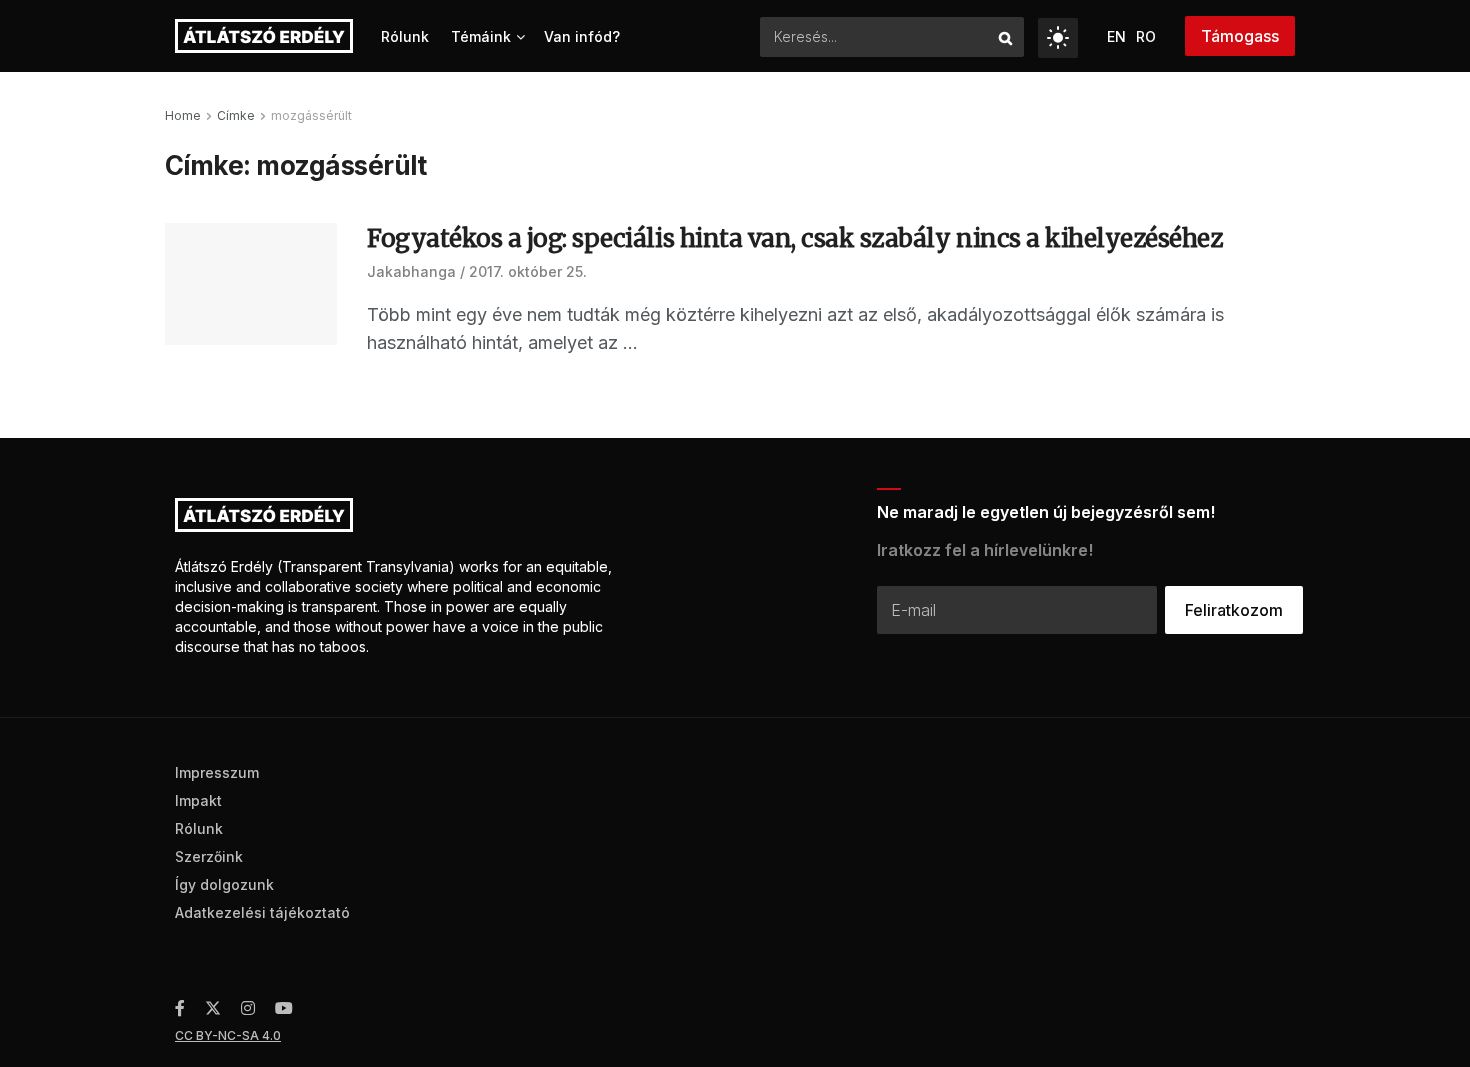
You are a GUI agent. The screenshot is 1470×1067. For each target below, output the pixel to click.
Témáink (481, 36)
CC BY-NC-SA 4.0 (228, 1035)
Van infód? (582, 36)
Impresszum (217, 772)
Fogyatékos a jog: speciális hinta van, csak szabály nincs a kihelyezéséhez (794, 238)
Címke (236, 115)
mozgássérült (311, 115)
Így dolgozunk (224, 884)
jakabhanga (411, 271)
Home (183, 115)
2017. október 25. (528, 271)
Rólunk (405, 36)
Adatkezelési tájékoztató (262, 912)
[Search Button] (1006, 37)
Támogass (1240, 36)
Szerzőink (209, 856)
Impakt (198, 800)
